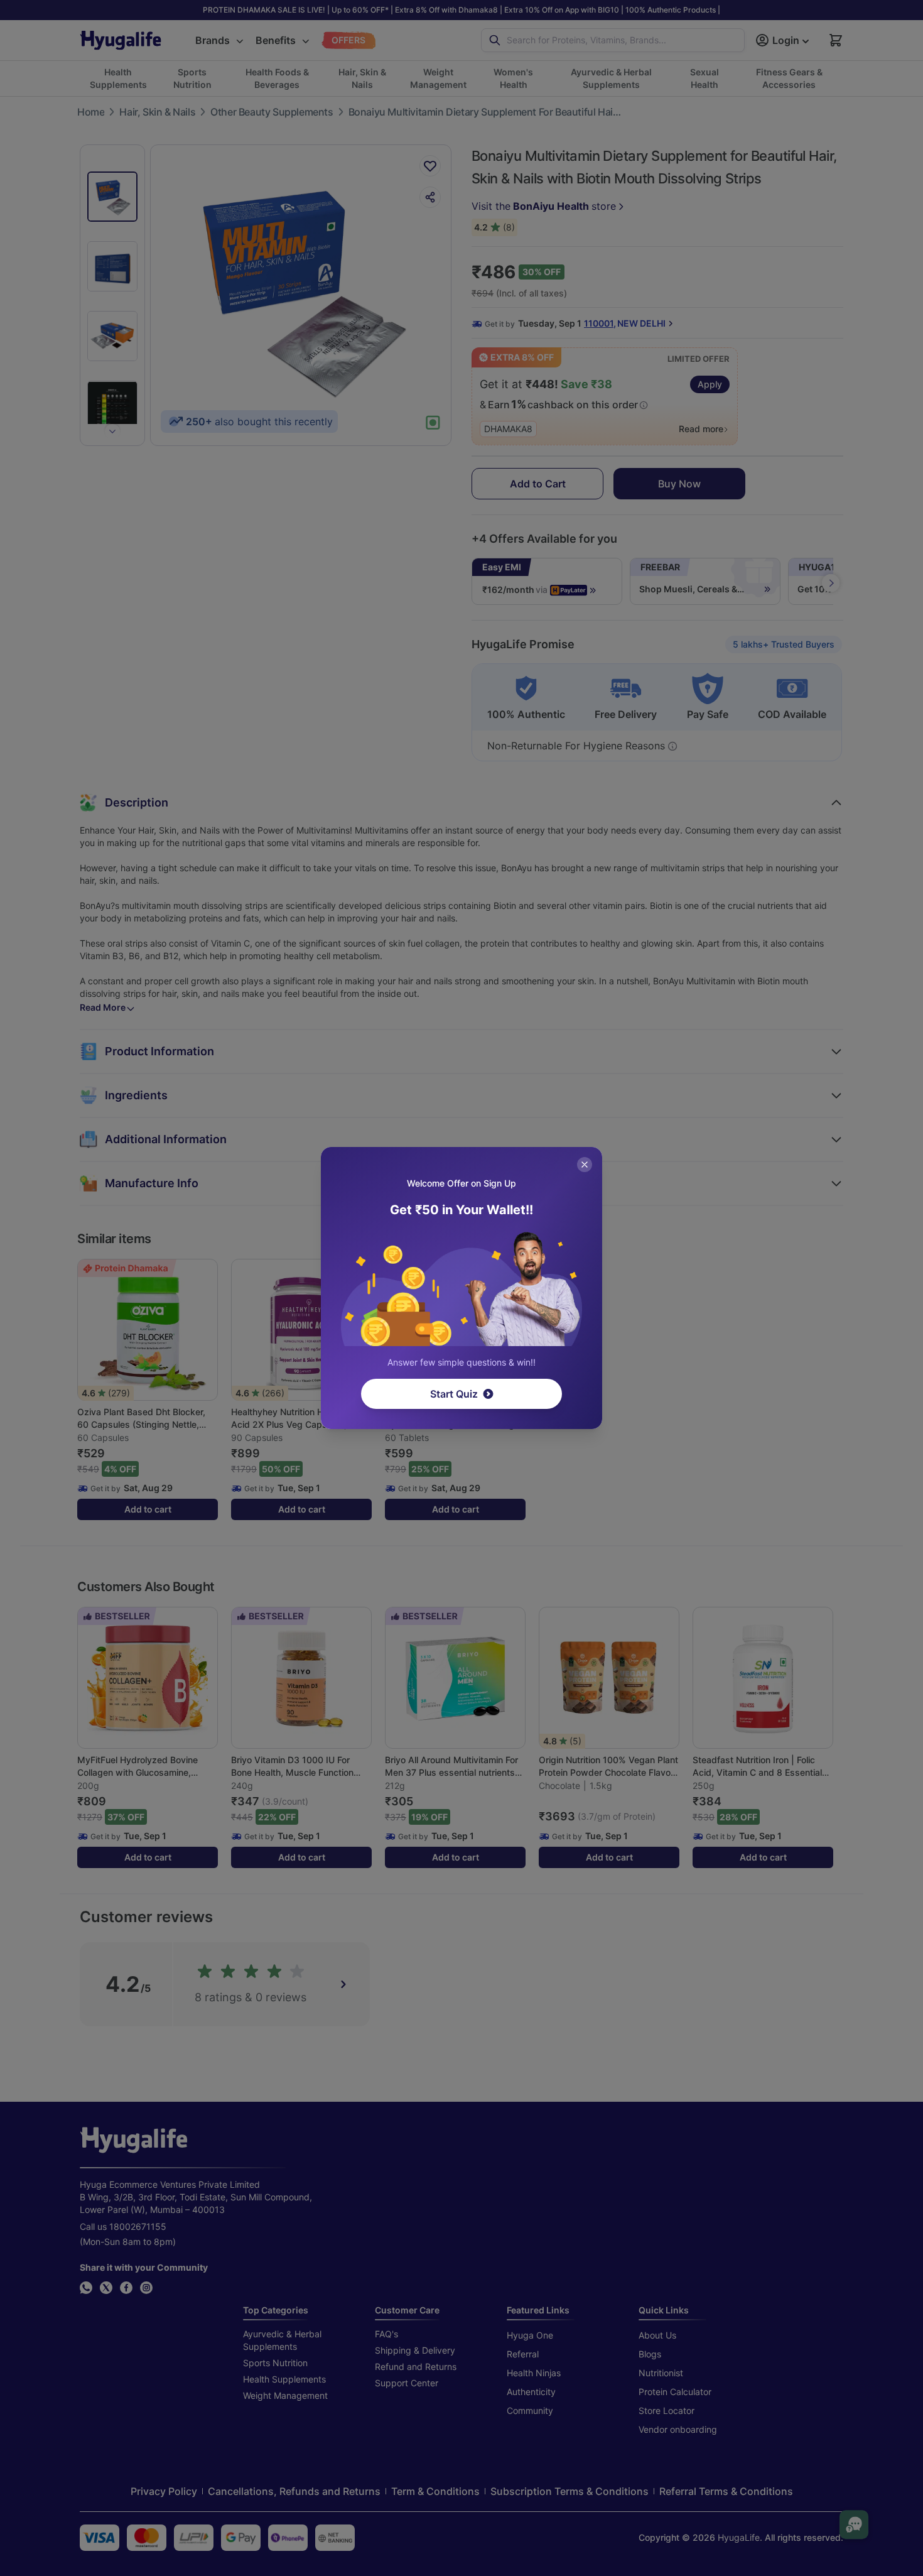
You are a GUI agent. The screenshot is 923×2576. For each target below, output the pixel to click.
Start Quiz (454, 1394)
